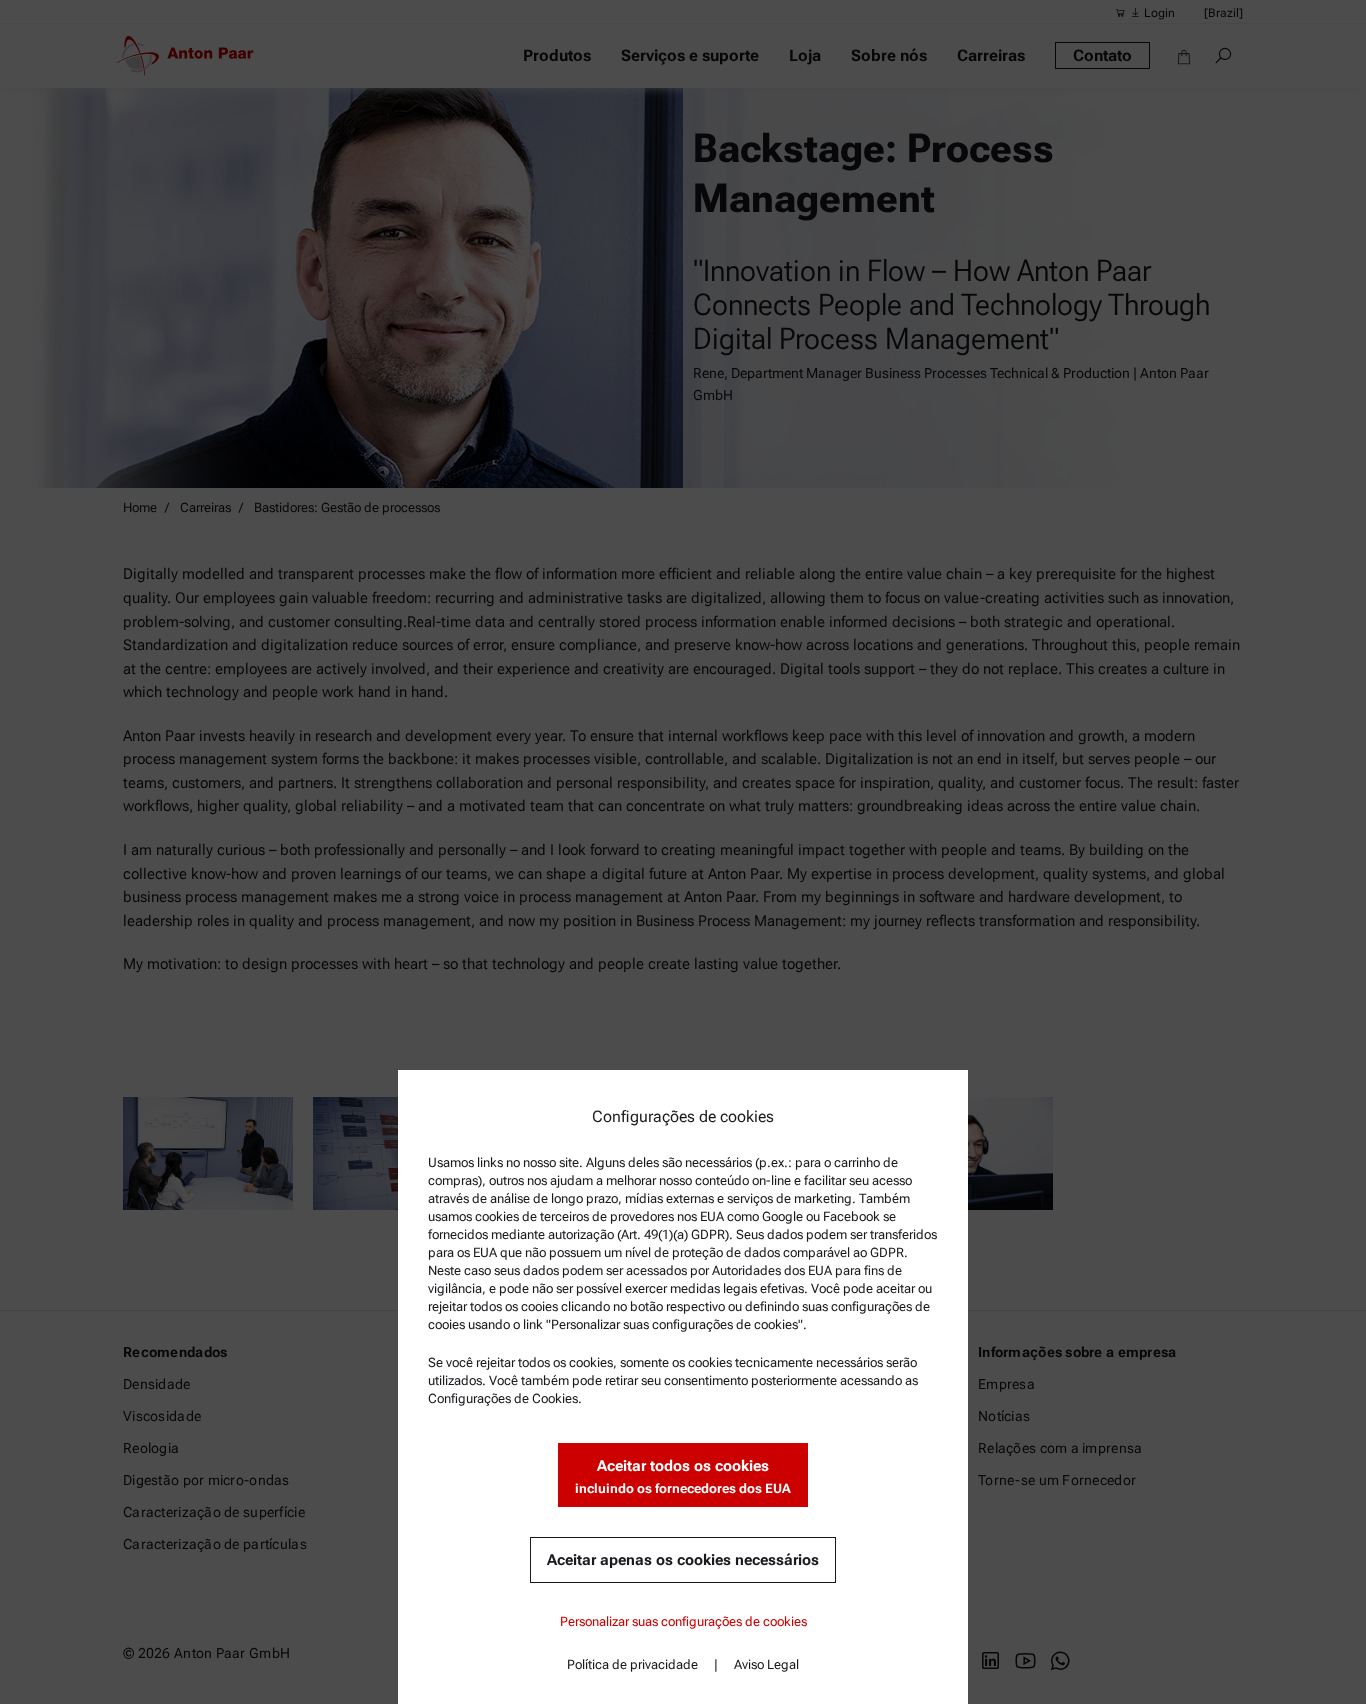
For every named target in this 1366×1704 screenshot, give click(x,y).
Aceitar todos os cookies (683, 1476)
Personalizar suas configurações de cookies (683, 1621)
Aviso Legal (766, 1664)
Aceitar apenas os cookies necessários (683, 1560)
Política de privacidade (632, 1664)
